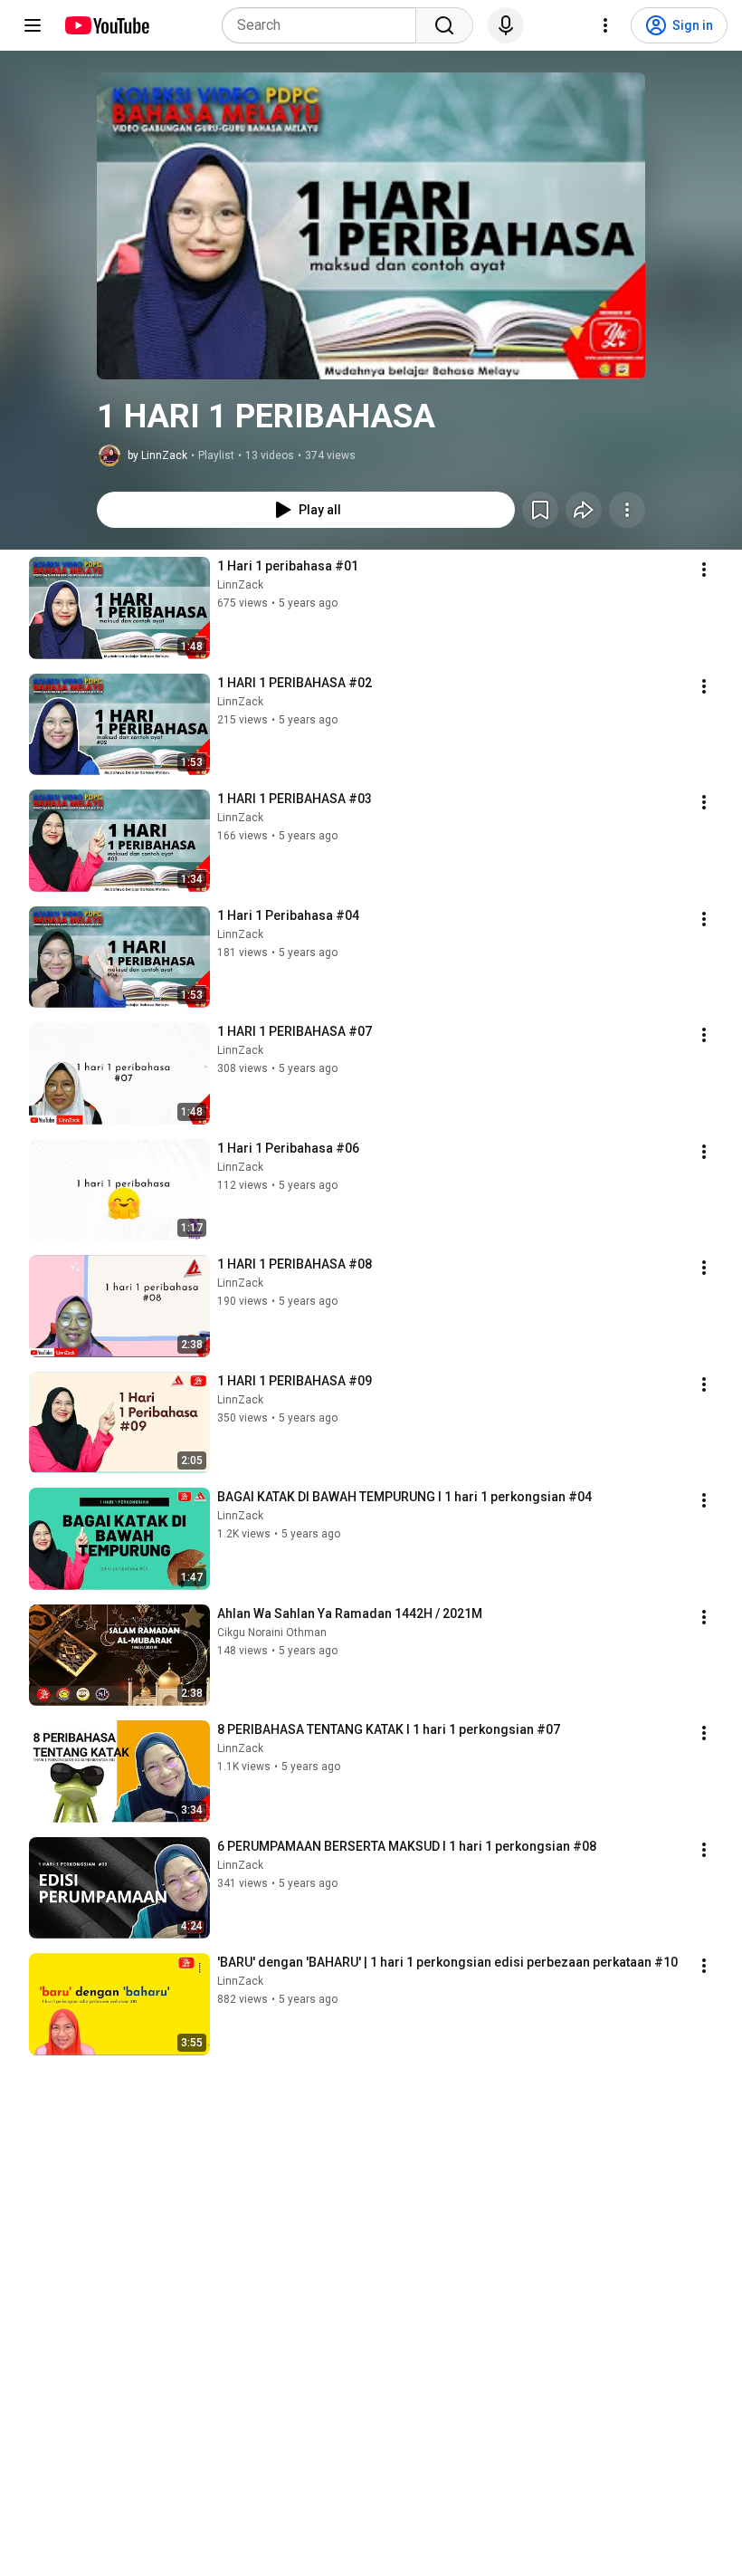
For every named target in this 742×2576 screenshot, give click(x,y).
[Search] (444, 25)
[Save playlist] (540, 510)
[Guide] (33, 25)
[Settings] (605, 25)
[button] (371, 226)
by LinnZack (157, 455)
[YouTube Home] (106, 25)
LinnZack (240, 585)
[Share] (584, 510)
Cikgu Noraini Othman (272, 1633)
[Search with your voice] (506, 25)
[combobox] (324, 25)
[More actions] (627, 510)
